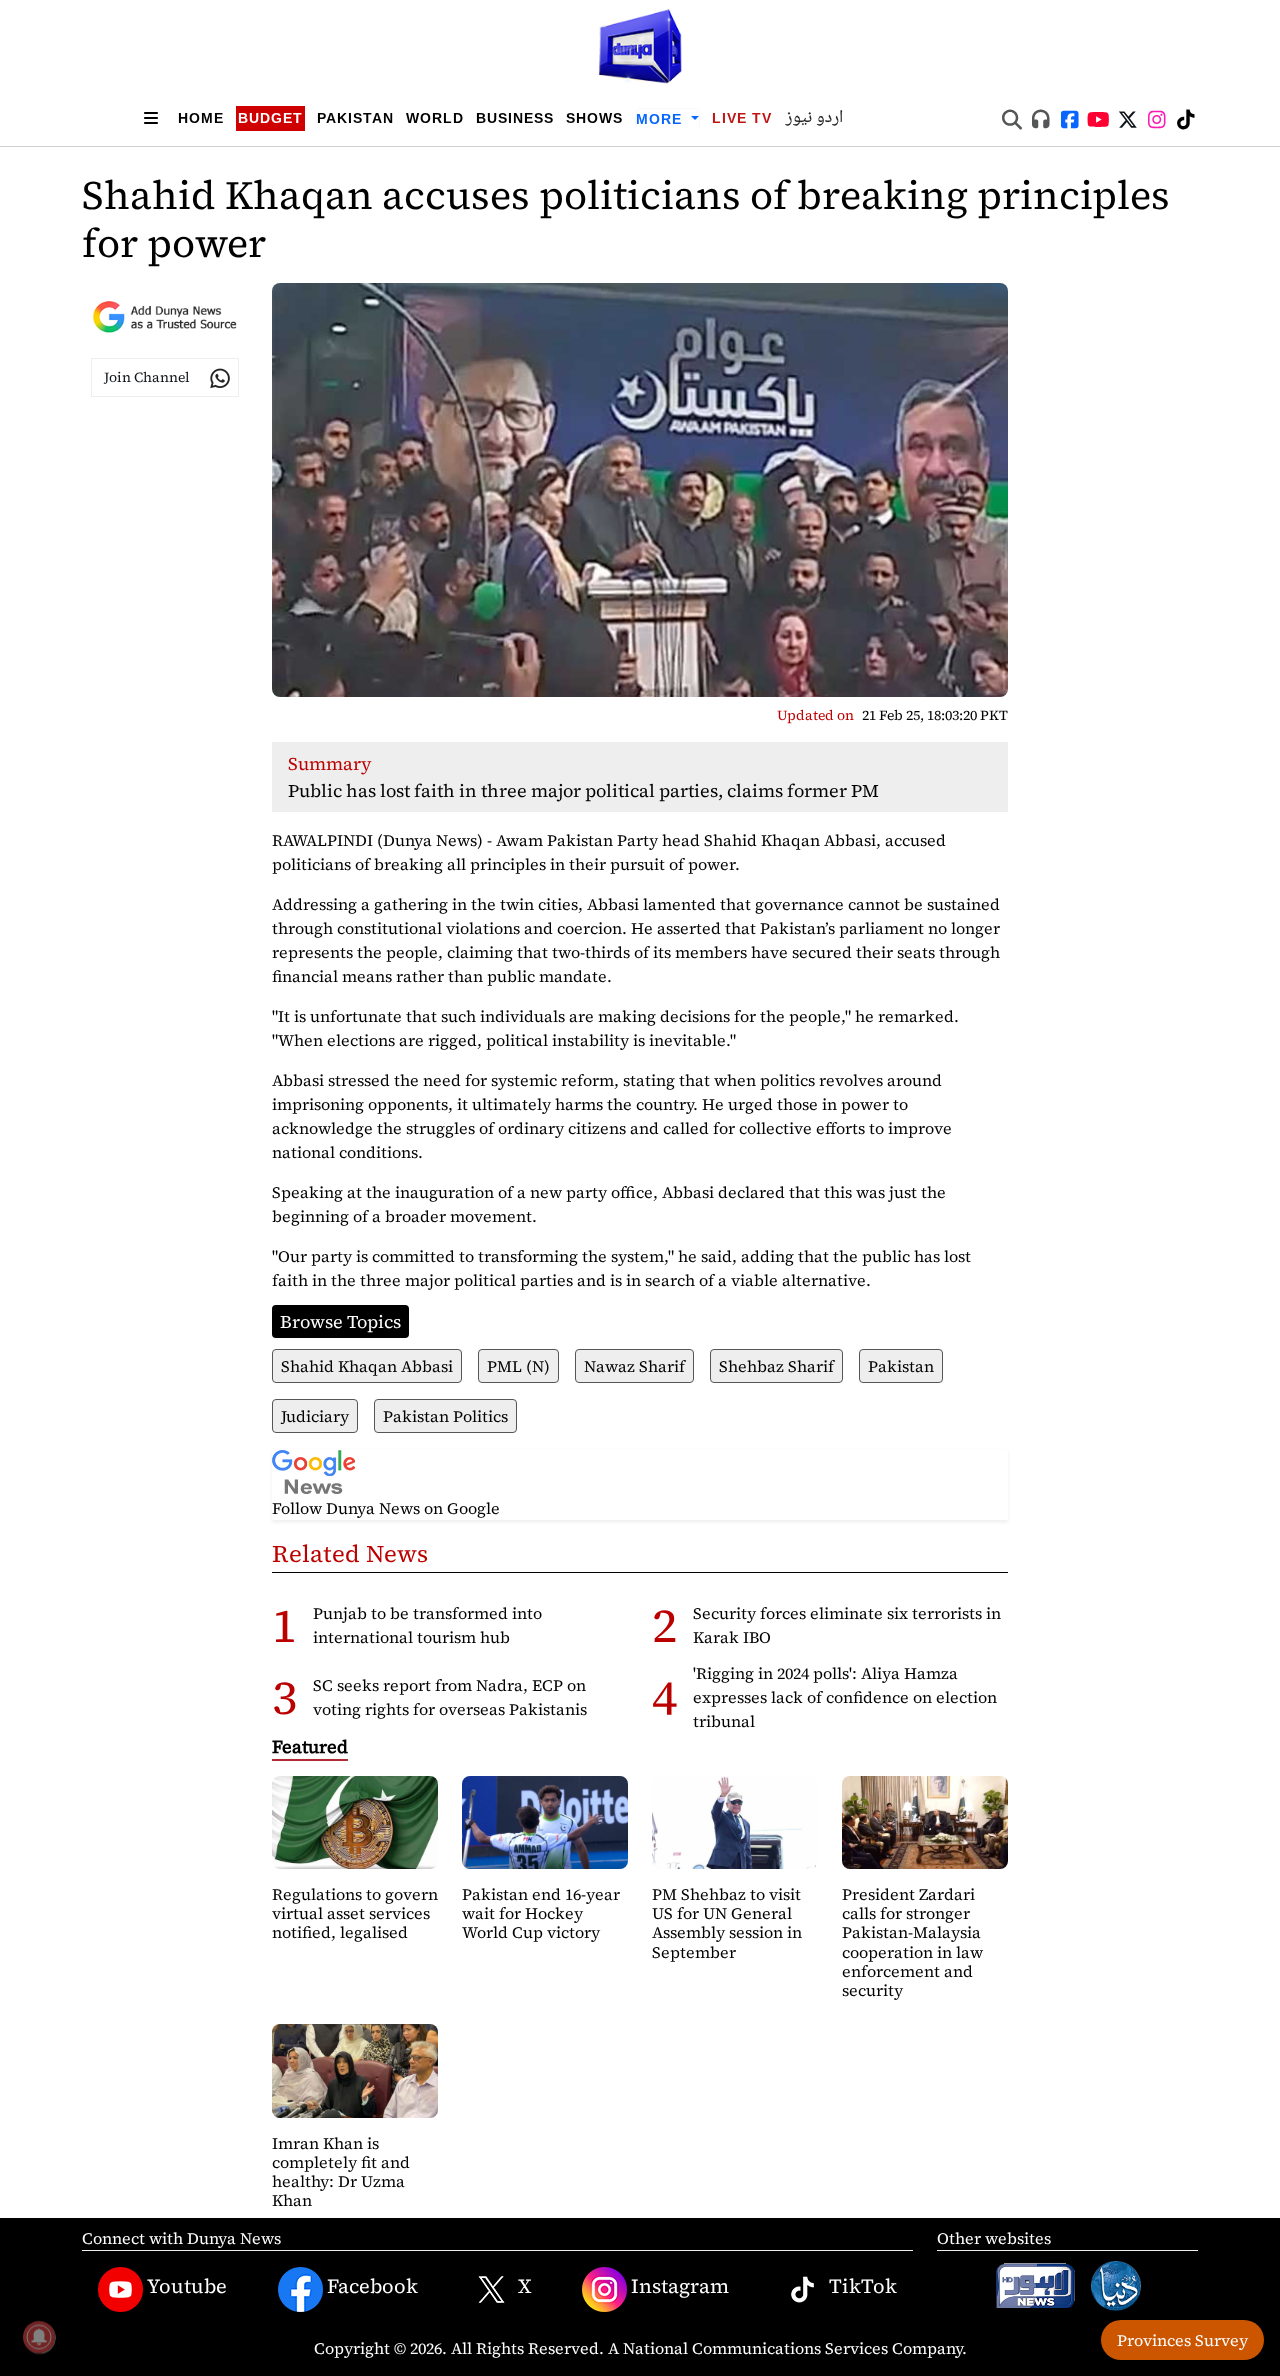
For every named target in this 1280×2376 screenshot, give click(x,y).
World (435, 118)
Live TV (742, 118)
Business (515, 118)
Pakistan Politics (445, 1416)
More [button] (661, 119)
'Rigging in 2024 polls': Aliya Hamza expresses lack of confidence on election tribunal (845, 1697)
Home (201, 118)
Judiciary (315, 1416)
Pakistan (355, 118)
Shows (594, 118)
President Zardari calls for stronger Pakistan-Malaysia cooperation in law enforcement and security (912, 1942)
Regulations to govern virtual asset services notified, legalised (355, 1913)
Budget (270, 118)
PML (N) (518, 1366)
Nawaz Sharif (634, 1366)
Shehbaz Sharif (776, 1366)
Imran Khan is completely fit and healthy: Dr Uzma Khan (341, 2172)
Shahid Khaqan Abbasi (367, 1366)
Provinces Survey (1182, 2340)
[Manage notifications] (39, 2337)
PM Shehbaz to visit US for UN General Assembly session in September (727, 1923)
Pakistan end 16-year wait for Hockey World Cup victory (541, 1913)
